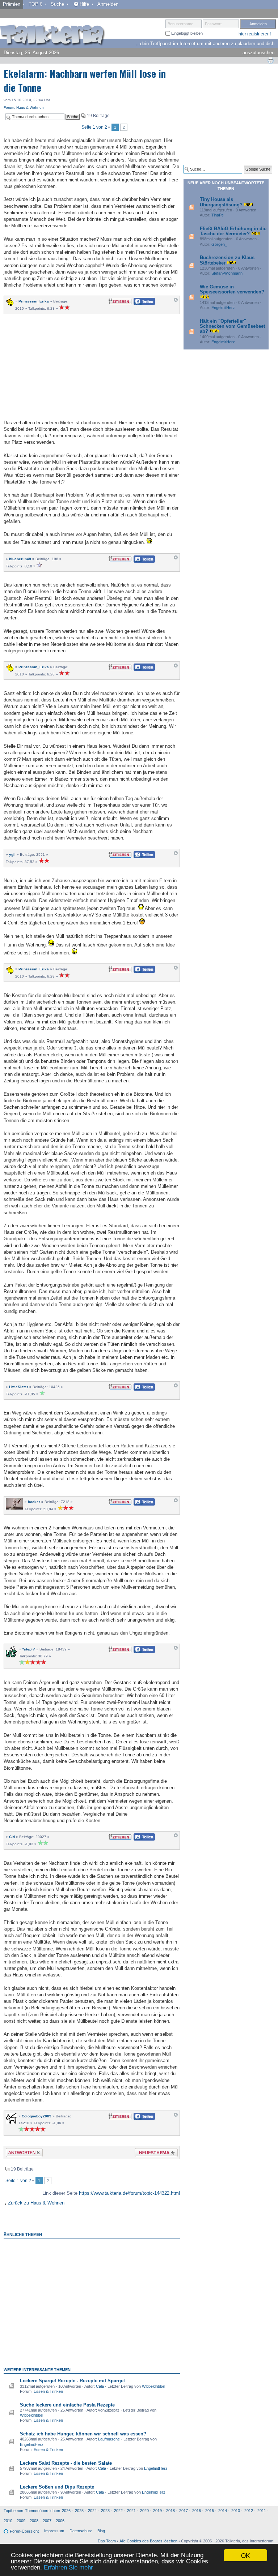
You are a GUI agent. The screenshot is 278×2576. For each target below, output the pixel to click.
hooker (34, 1502)
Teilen (138, 303)
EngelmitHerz (32, 2444)
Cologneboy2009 (37, 2116)
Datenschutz (81, 2531)
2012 (249, 2511)
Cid (12, 1837)
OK (245, 2555)
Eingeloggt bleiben (186, 33)
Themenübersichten (43, 2511)
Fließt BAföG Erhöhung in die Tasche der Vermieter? (233, 231)
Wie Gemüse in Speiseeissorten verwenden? (232, 289)
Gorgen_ (219, 244)
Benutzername (180, 24)
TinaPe (218, 215)
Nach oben (176, 302)
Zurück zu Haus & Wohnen (36, 2203)
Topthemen (13, 2511)
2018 (170, 2511)
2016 (197, 2511)
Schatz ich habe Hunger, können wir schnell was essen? (83, 2434)
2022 (118, 2511)
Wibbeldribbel (153, 2386)
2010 (8, 2521)
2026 (66, 2511)
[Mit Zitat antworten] (120, 301)
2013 (236, 2511)
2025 (79, 2511)
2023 (105, 2511)
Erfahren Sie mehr (68, 2568)
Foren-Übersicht (24, 2531)
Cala (100, 2386)
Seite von (94, 127)
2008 (34, 2521)
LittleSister (19, 1387)
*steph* (29, 1649)
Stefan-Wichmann (227, 273)
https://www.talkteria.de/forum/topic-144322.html (129, 2193)
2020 (144, 2511)
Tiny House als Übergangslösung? (221, 202)
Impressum (54, 2531)
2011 (262, 2511)
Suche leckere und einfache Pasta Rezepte (67, 2405)
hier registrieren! (255, 34)
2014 (223, 2511)
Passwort (213, 24)
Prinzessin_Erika (34, 301)
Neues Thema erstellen (154, 2154)
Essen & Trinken (48, 2391)
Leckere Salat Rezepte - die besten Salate (66, 2463)
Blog (101, 2531)
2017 (184, 2511)
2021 (131, 2511)
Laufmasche (109, 2439)
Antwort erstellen (20, 2154)
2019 (157, 2511)
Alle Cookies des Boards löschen (148, 2541)
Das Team (107, 2541)
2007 (47, 2521)
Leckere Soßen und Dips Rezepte (57, 2487)
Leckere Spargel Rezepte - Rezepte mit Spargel (72, 2381)
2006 (60, 2521)
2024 (92, 2511)
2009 (21, 2521)
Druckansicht (270, 60)
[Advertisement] (92, 366)
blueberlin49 (20, 559)
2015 (210, 2511)
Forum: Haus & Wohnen (24, 108)
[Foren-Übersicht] (52, 36)
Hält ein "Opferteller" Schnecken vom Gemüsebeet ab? (232, 326)
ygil (12, 855)
